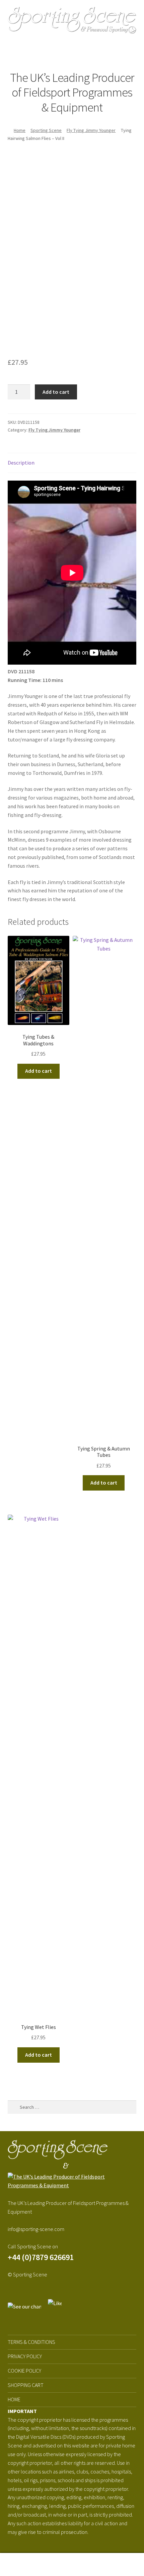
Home (20, 130)
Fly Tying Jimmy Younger (91, 130)
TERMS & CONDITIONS (31, 2342)
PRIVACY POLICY (25, 2356)
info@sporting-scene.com (36, 2229)
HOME (14, 2399)
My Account (24, 2565)
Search (72, 2565)
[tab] (72, 463)
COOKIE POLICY (24, 2371)
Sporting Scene (46, 130)
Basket (111, 2559)
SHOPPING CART (26, 2385)
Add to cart (56, 392)
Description (21, 463)
